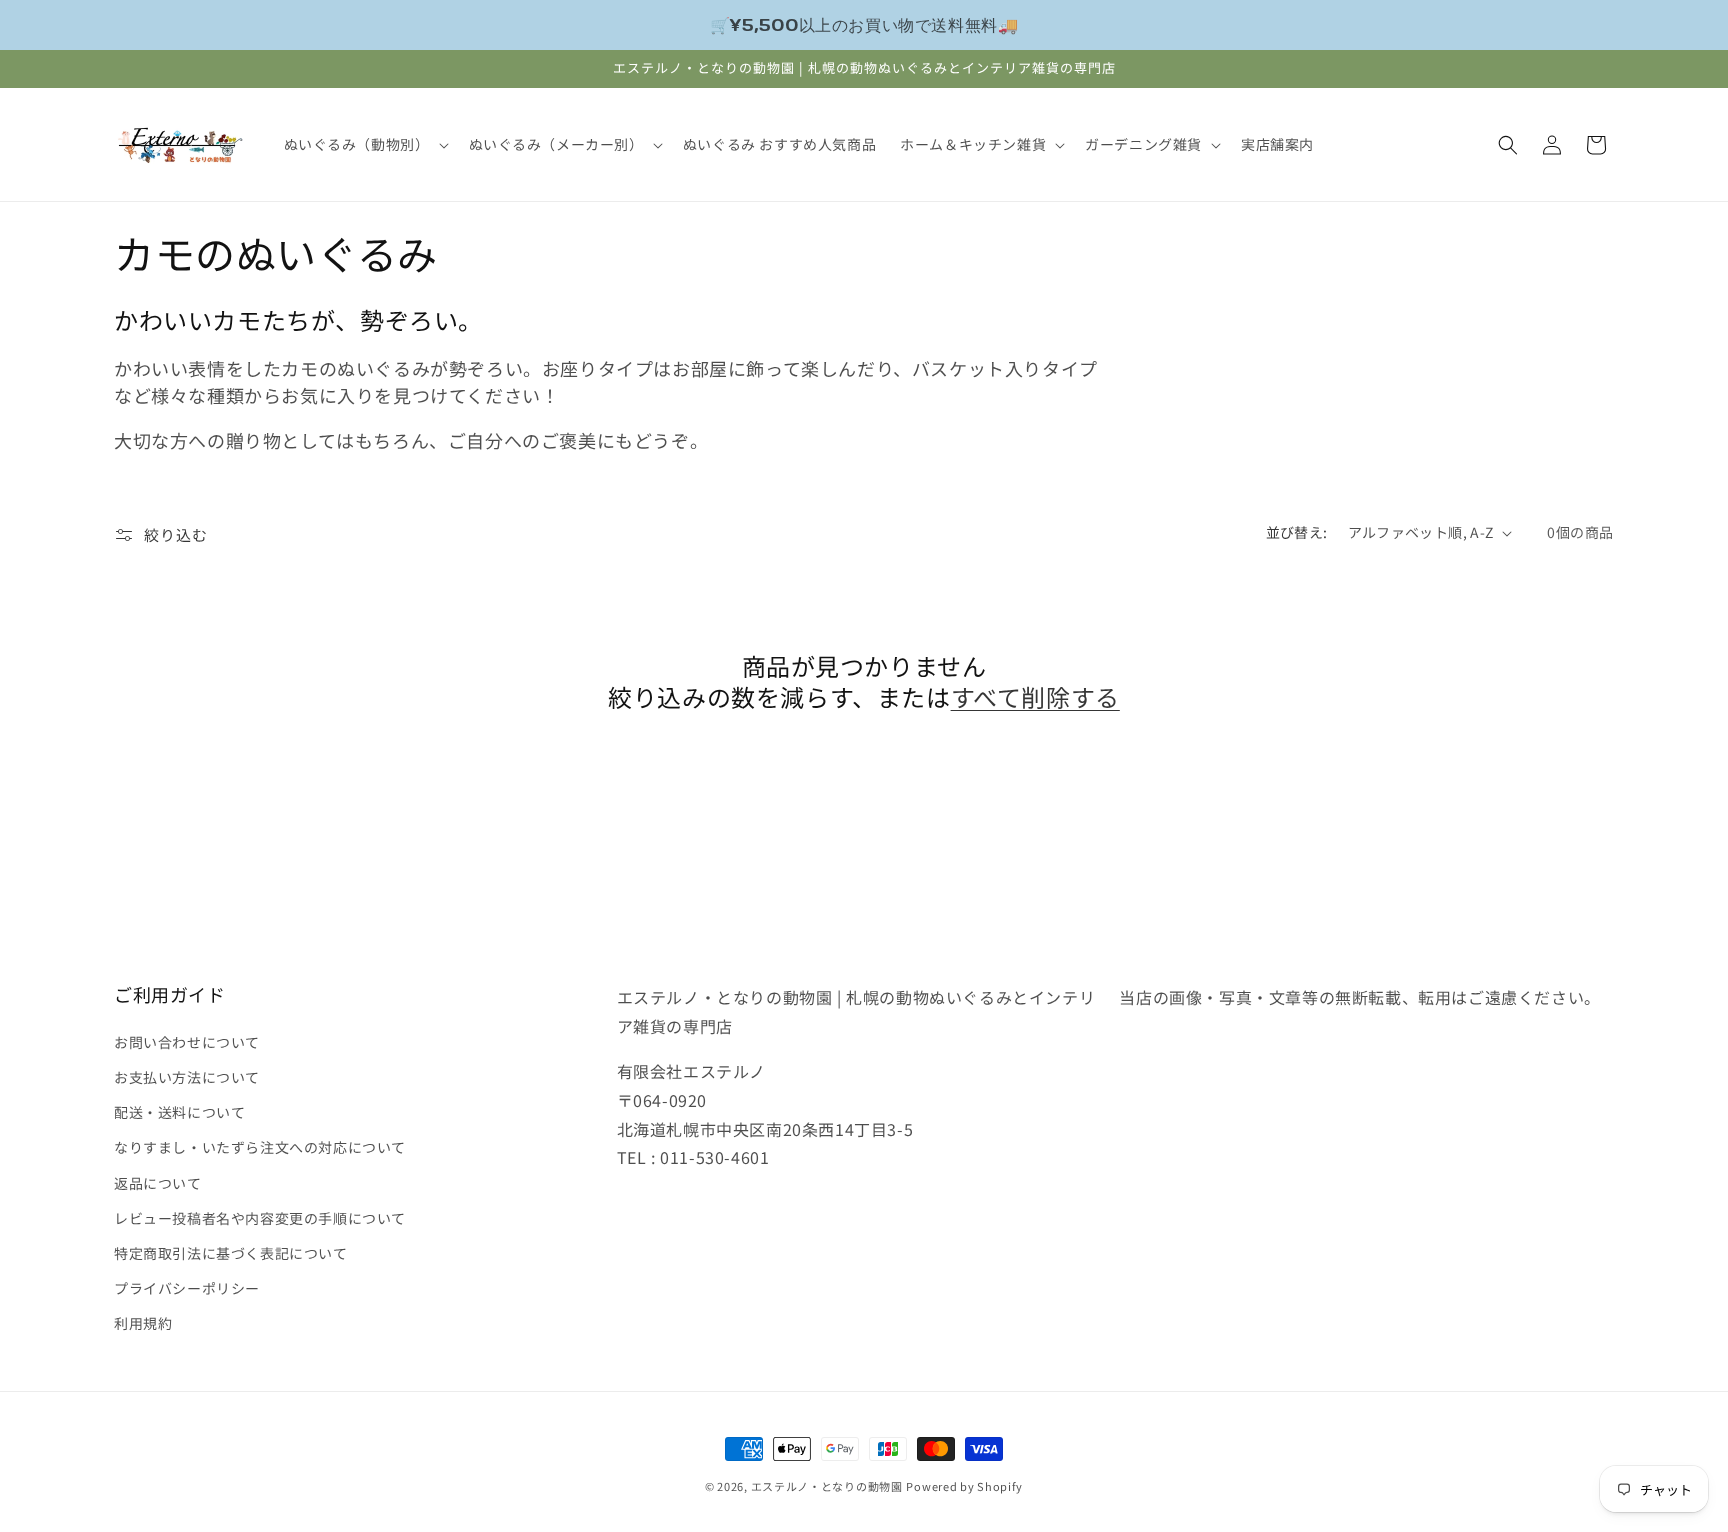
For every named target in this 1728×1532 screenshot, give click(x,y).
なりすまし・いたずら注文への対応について (260, 1146)
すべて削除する (1035, 696)
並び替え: (1297, 532)
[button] (364, 144)
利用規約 (143, 1322)
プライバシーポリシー (187, 1287)
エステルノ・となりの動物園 (827, 1486)
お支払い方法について (187, 1076)
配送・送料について (179, 1111)
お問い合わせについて (187, 1041)
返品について (158, 1182)
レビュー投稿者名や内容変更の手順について (260, 1217)
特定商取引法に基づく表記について (231, 1252)
